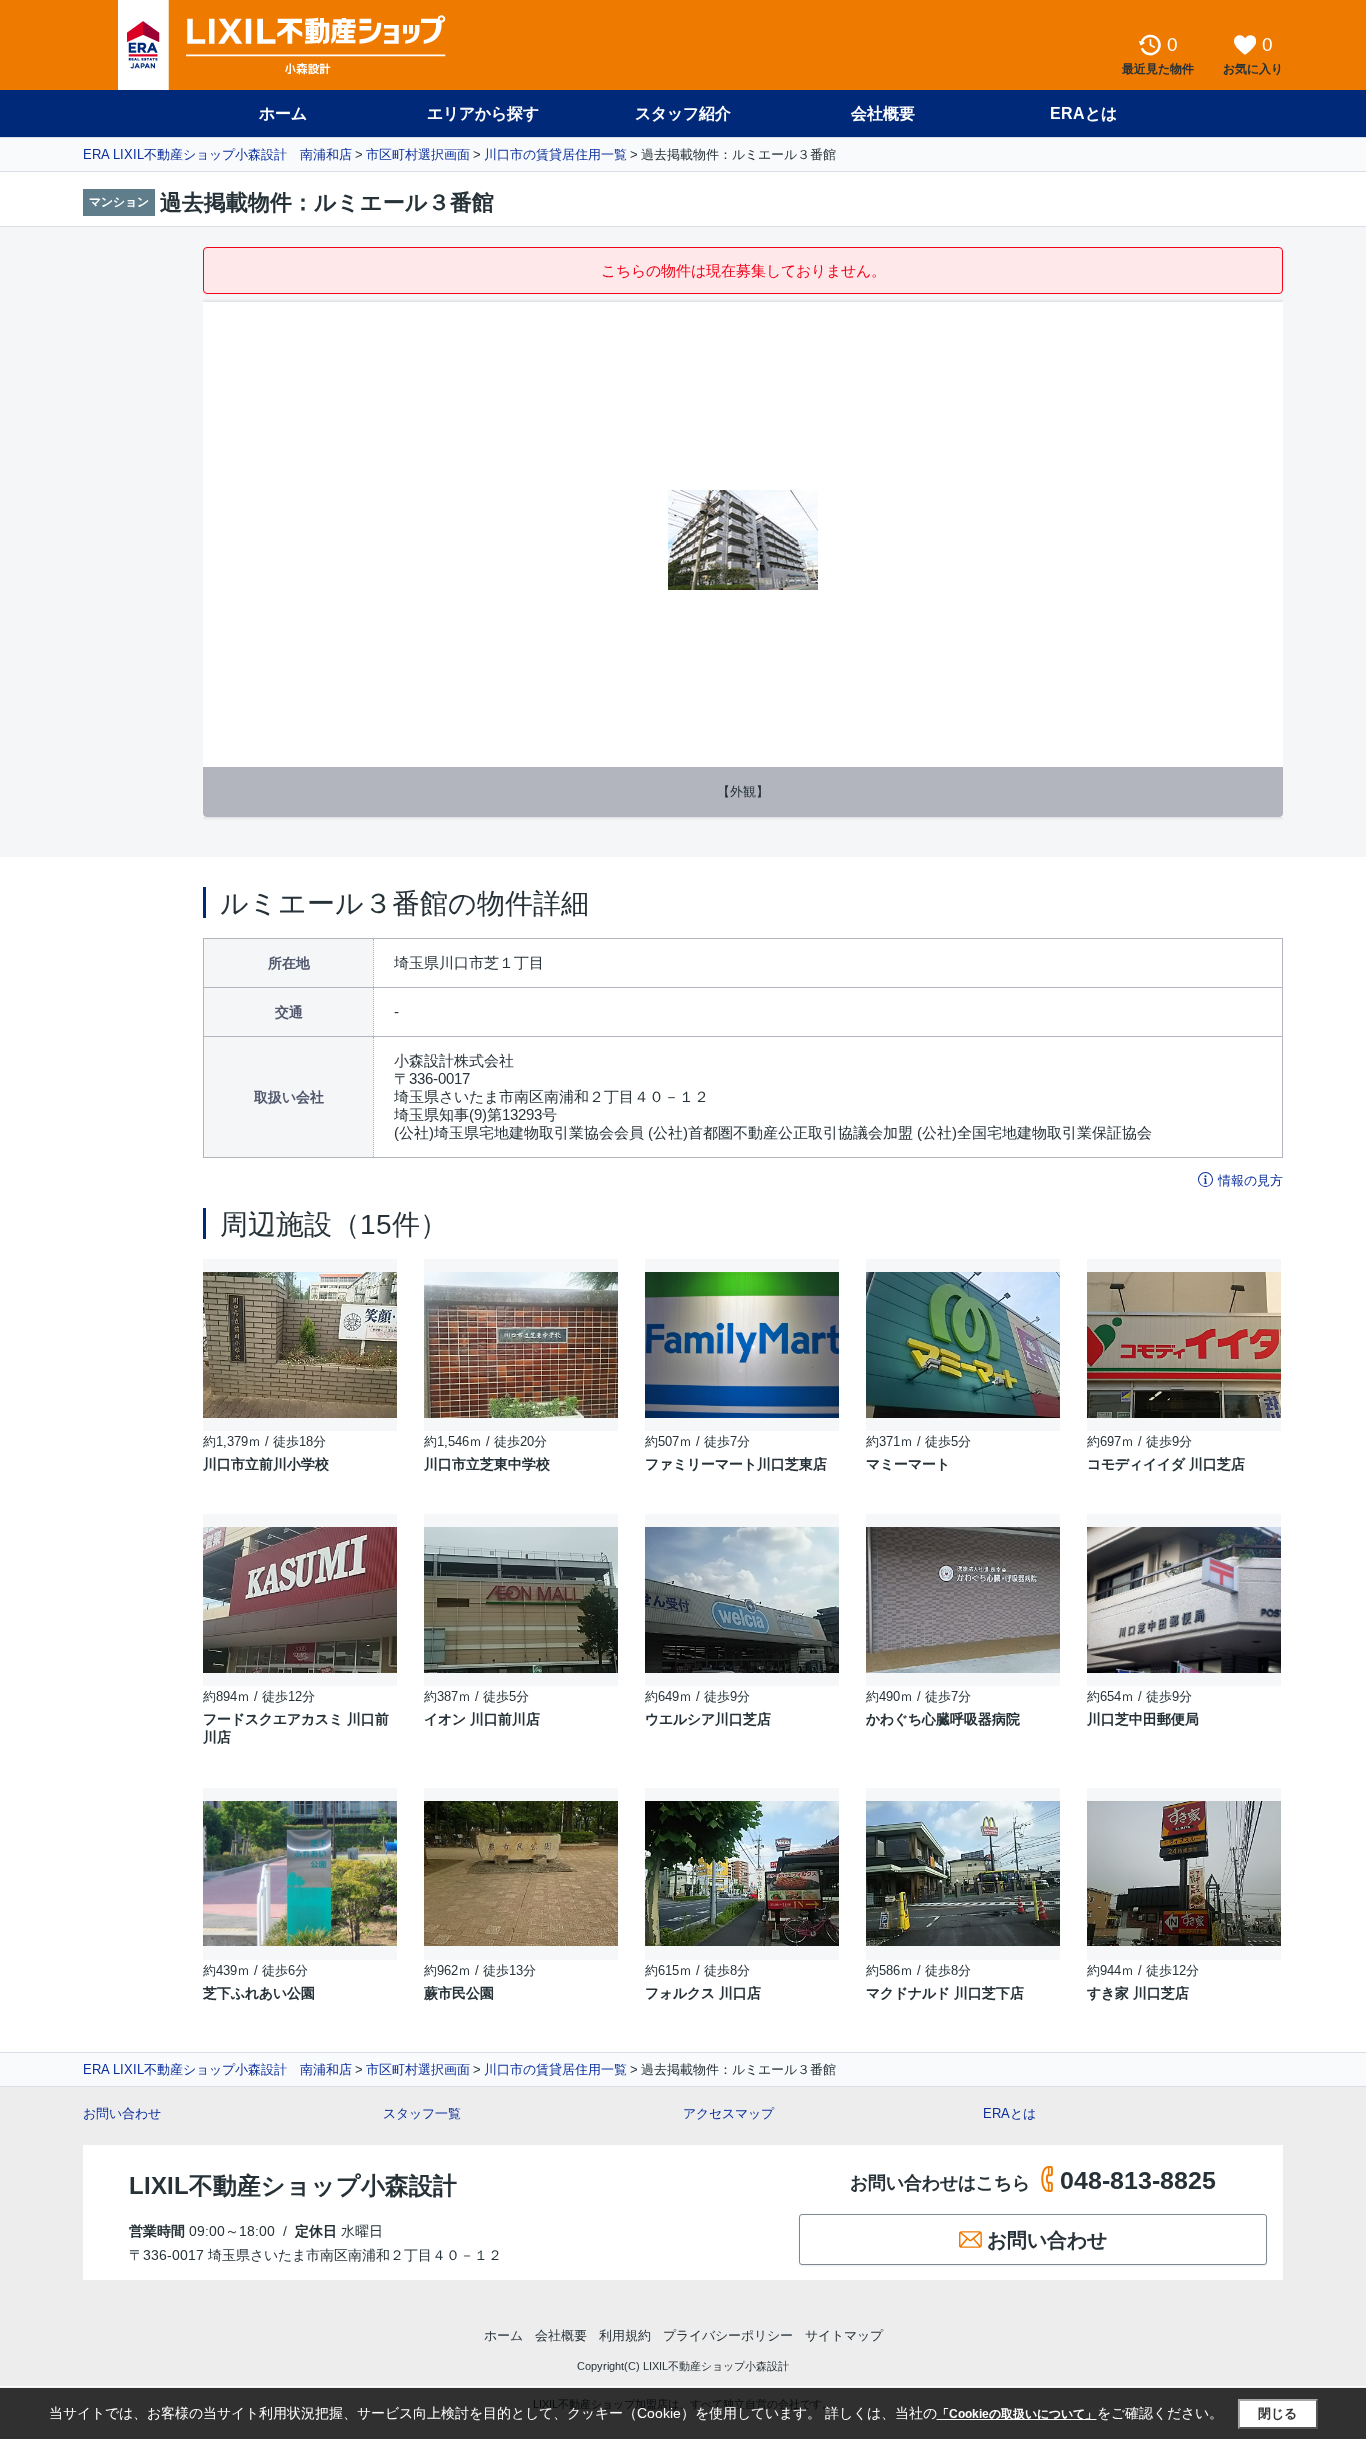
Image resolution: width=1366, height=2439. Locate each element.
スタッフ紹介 (683, 113)
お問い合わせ (122, 2113)
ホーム (283, 113)
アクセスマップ (728, 2113)
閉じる (1277, 2413)
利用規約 (625, 2335)
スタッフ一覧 (422, 2113)
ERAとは (1083, 113)
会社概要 (883, 113)
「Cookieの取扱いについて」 (1017, 2414)
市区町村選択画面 (418, 154)
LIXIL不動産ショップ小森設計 (293, 2185)
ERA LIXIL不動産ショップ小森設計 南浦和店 (217, 154)
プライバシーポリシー (728, 2335)
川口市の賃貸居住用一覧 (555, 154)
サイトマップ (844, 2335)
